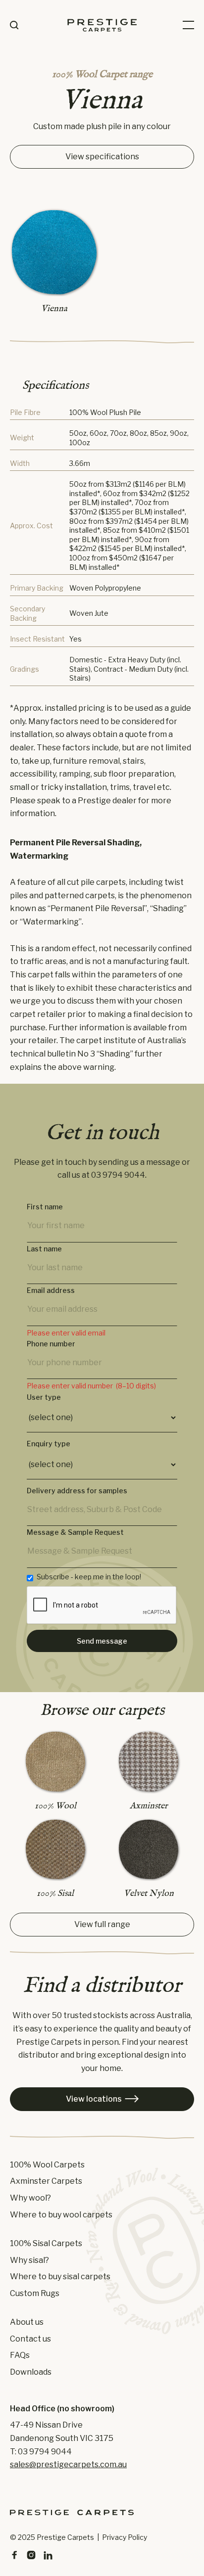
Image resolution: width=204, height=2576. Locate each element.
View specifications (102, 157)
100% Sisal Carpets (46, 2244)
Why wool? (30, 2198)
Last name (44, 1249)
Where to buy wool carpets (61, 2215)
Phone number (51, 1344)
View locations (102, 2099)
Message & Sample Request (75, 1532)
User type (44, 1397)
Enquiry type (49, 1444)
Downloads (31, 2372)
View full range (102, 1924)
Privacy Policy (125, 2537)
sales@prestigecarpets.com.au (68, 2464)
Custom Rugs (35, 2294)
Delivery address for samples (77, 1491)
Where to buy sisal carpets (60, 2277)
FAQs (20, 2355)
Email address (51, 1290)
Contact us (30, 2339)
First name (45, 1207)
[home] (102, 25)
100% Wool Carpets (47, 2165)
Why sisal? (29, 2260)
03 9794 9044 (118, 1175)
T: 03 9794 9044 (41, 2452)
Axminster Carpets (46, 2181)
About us (27, 2322)
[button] (188, 25)
